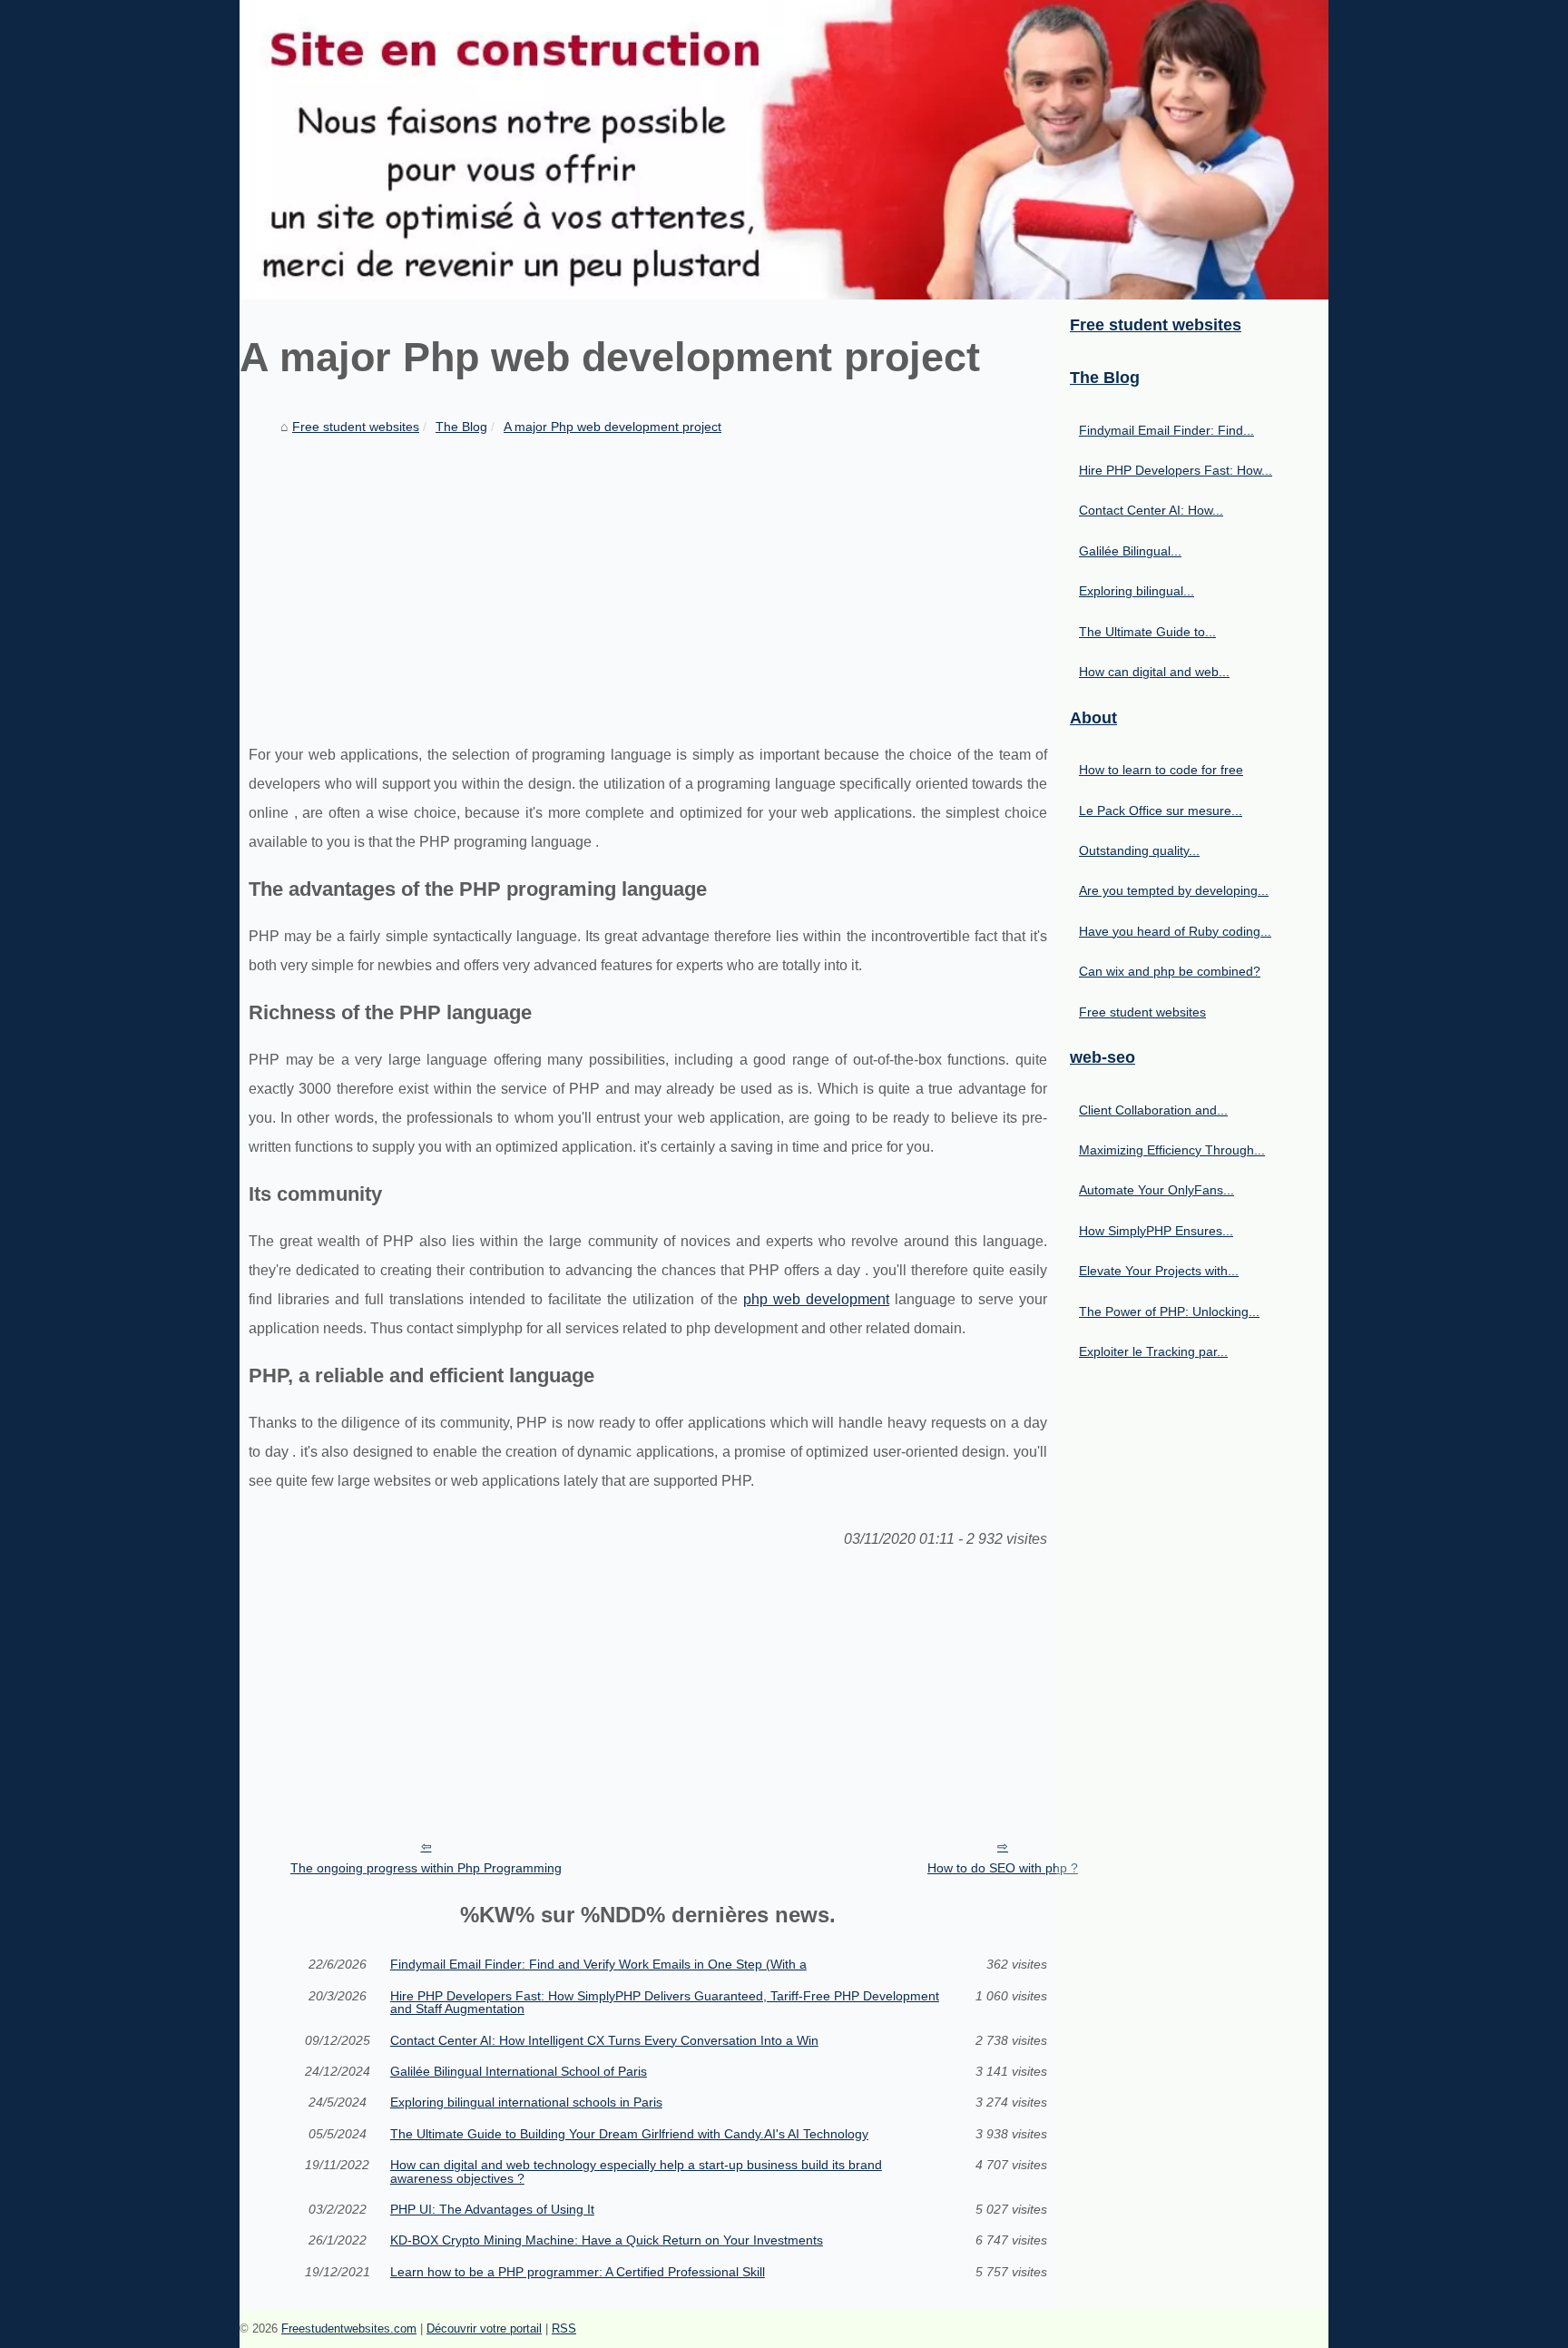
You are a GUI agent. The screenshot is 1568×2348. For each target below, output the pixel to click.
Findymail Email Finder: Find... (1166, 430)
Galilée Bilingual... (1130, 551)
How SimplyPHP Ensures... (1156, 1231)
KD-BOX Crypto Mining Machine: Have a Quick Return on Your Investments (607, 2240)
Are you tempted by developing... (1174, 890)
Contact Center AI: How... (1151, 510)
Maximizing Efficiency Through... (1172, 1150)
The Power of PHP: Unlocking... (1169, 1312)
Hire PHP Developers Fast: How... (1176, 470)
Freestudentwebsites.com (349, 2328)
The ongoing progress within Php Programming (426, 1868)
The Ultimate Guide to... (1147, 632)
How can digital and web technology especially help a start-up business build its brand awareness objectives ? (636, 2171)
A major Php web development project (612, 427)
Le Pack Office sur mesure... (1161, 811)
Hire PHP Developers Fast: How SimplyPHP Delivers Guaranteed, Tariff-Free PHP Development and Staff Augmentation (665, 2003)
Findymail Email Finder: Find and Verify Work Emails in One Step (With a (598, 1964)
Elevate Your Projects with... (1159, 1271)
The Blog (461, 427)
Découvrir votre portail (484, 2328)
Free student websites (356, 427)
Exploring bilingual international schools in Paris (526, 2102)
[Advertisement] (648, 577)
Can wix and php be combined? (1170, 971)
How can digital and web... (1154, 672)
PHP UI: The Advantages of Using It (492, 2209)
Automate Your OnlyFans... (1156, 1190)
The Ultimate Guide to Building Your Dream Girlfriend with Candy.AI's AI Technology (629, 2134)
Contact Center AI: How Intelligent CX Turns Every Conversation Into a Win (604, 2040)
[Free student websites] (784, 150)
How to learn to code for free (1161, 770)
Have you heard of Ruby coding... (1175, 931)
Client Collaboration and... (1153, 1110)
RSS (564, 2328)
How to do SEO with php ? (1003, 1868)
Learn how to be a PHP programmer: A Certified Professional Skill (578, 2272)
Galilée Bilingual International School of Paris (519, 2071)
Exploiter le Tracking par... (1153, 1351)
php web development (816, 1299)
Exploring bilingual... (1137, 591)
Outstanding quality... (1139, 850)
